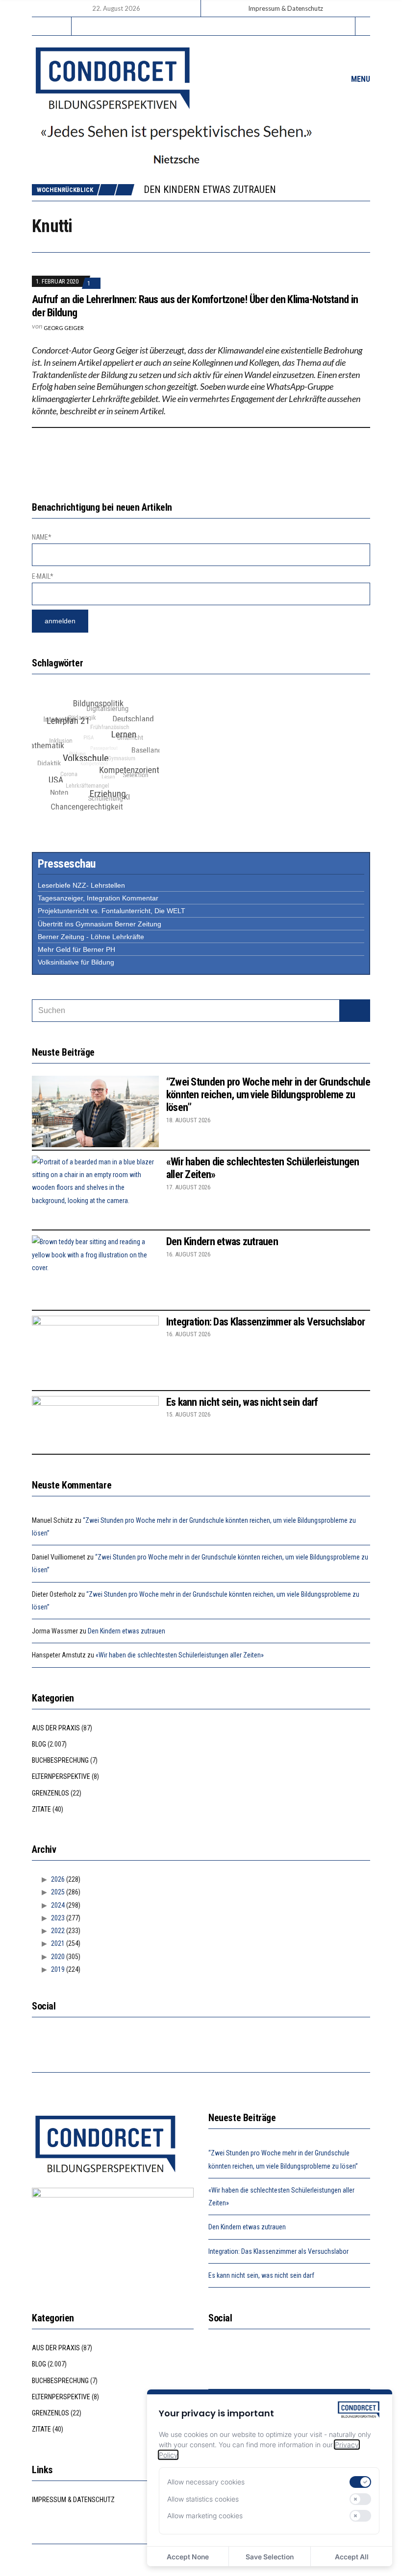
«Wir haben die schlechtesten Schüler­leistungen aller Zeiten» (180, 1655)
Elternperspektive (61, 1776)
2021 (58, 1943)
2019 (58, 1969)
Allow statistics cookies (203, 2499)
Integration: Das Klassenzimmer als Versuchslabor (265, 1322)
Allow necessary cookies (206, 2482)
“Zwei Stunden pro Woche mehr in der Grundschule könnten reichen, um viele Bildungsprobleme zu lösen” (268, 1095)
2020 (58, 1957)
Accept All (352, 2557)
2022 (58, 1931)
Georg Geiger (64, 328)
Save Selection (270, 2557)
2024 (58, 1905)
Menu (360, 79)
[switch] (360, 2482)
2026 (58, 1879)
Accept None (188, 2557)
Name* (42, 537)
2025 (58, 1892)
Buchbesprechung (60, 1760)
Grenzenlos (50, 1793)
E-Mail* (43, 576)
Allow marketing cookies (205, 2516)
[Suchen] (355, 1011)
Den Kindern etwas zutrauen (210, 189)
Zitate (41, 1809)
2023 (58, 1918)
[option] (257, 189)
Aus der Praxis (56, 1728)
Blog (39, 1744)
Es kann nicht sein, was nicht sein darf (242, 1402)
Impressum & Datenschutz (286, 8)
